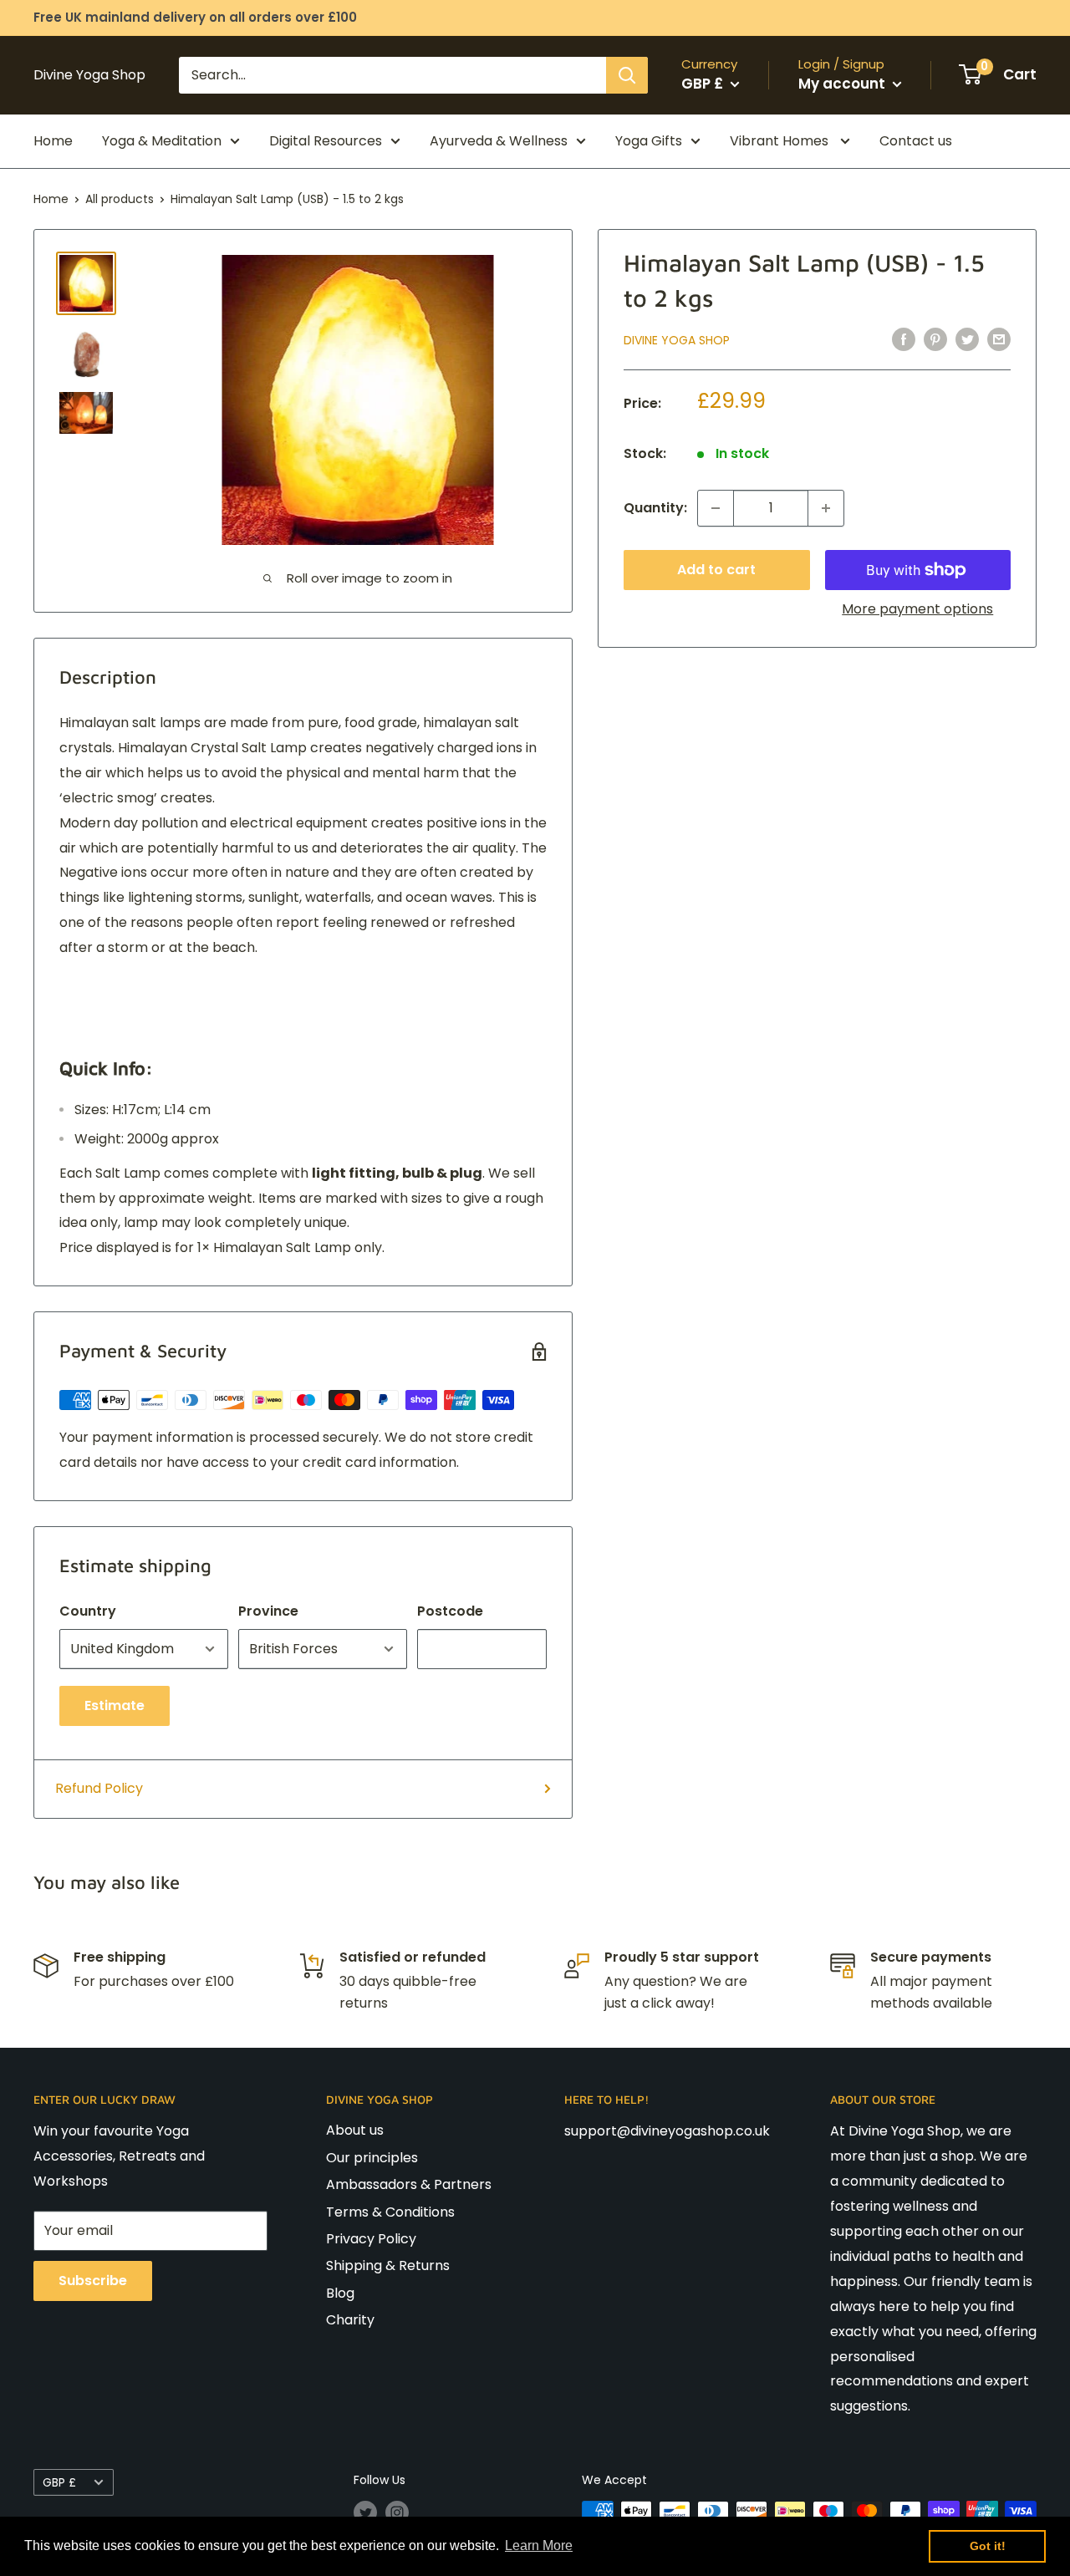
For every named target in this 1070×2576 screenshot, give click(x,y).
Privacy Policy (371, 2239)
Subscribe (93, 2281)
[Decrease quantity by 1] (716, 508)
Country (88, 1611)
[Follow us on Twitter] (365, 2512)
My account (843, 84)
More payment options (917, 609)
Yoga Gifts (649, 141)
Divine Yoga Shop (677, 340)
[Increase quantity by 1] (826, 508)
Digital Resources (326, 141)
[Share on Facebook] (904, 339)
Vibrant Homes (781, 141)
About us (355, 2130)
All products (120, 199)
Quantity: (655, 508)
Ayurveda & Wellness (499, 141)
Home (53, 141)
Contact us (916, 141)
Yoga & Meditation (162, 141)
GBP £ (59, 2483)
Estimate (115, 1705)
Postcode (450, 1611)
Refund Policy (99, 1788)
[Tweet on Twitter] (967, 339)
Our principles (372, 2158)
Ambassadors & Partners (409, 2184)
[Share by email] (999, 339)
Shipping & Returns (388, 2265)
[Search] (627, 75)
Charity (350, 2320)
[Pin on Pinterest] (935, 339)
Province (268, 1611)
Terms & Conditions (390, 2212)
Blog (340, 2293)
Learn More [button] (539, 2545)
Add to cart (716, 570)
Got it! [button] (988, 2546)
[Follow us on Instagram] (397, 2512)
